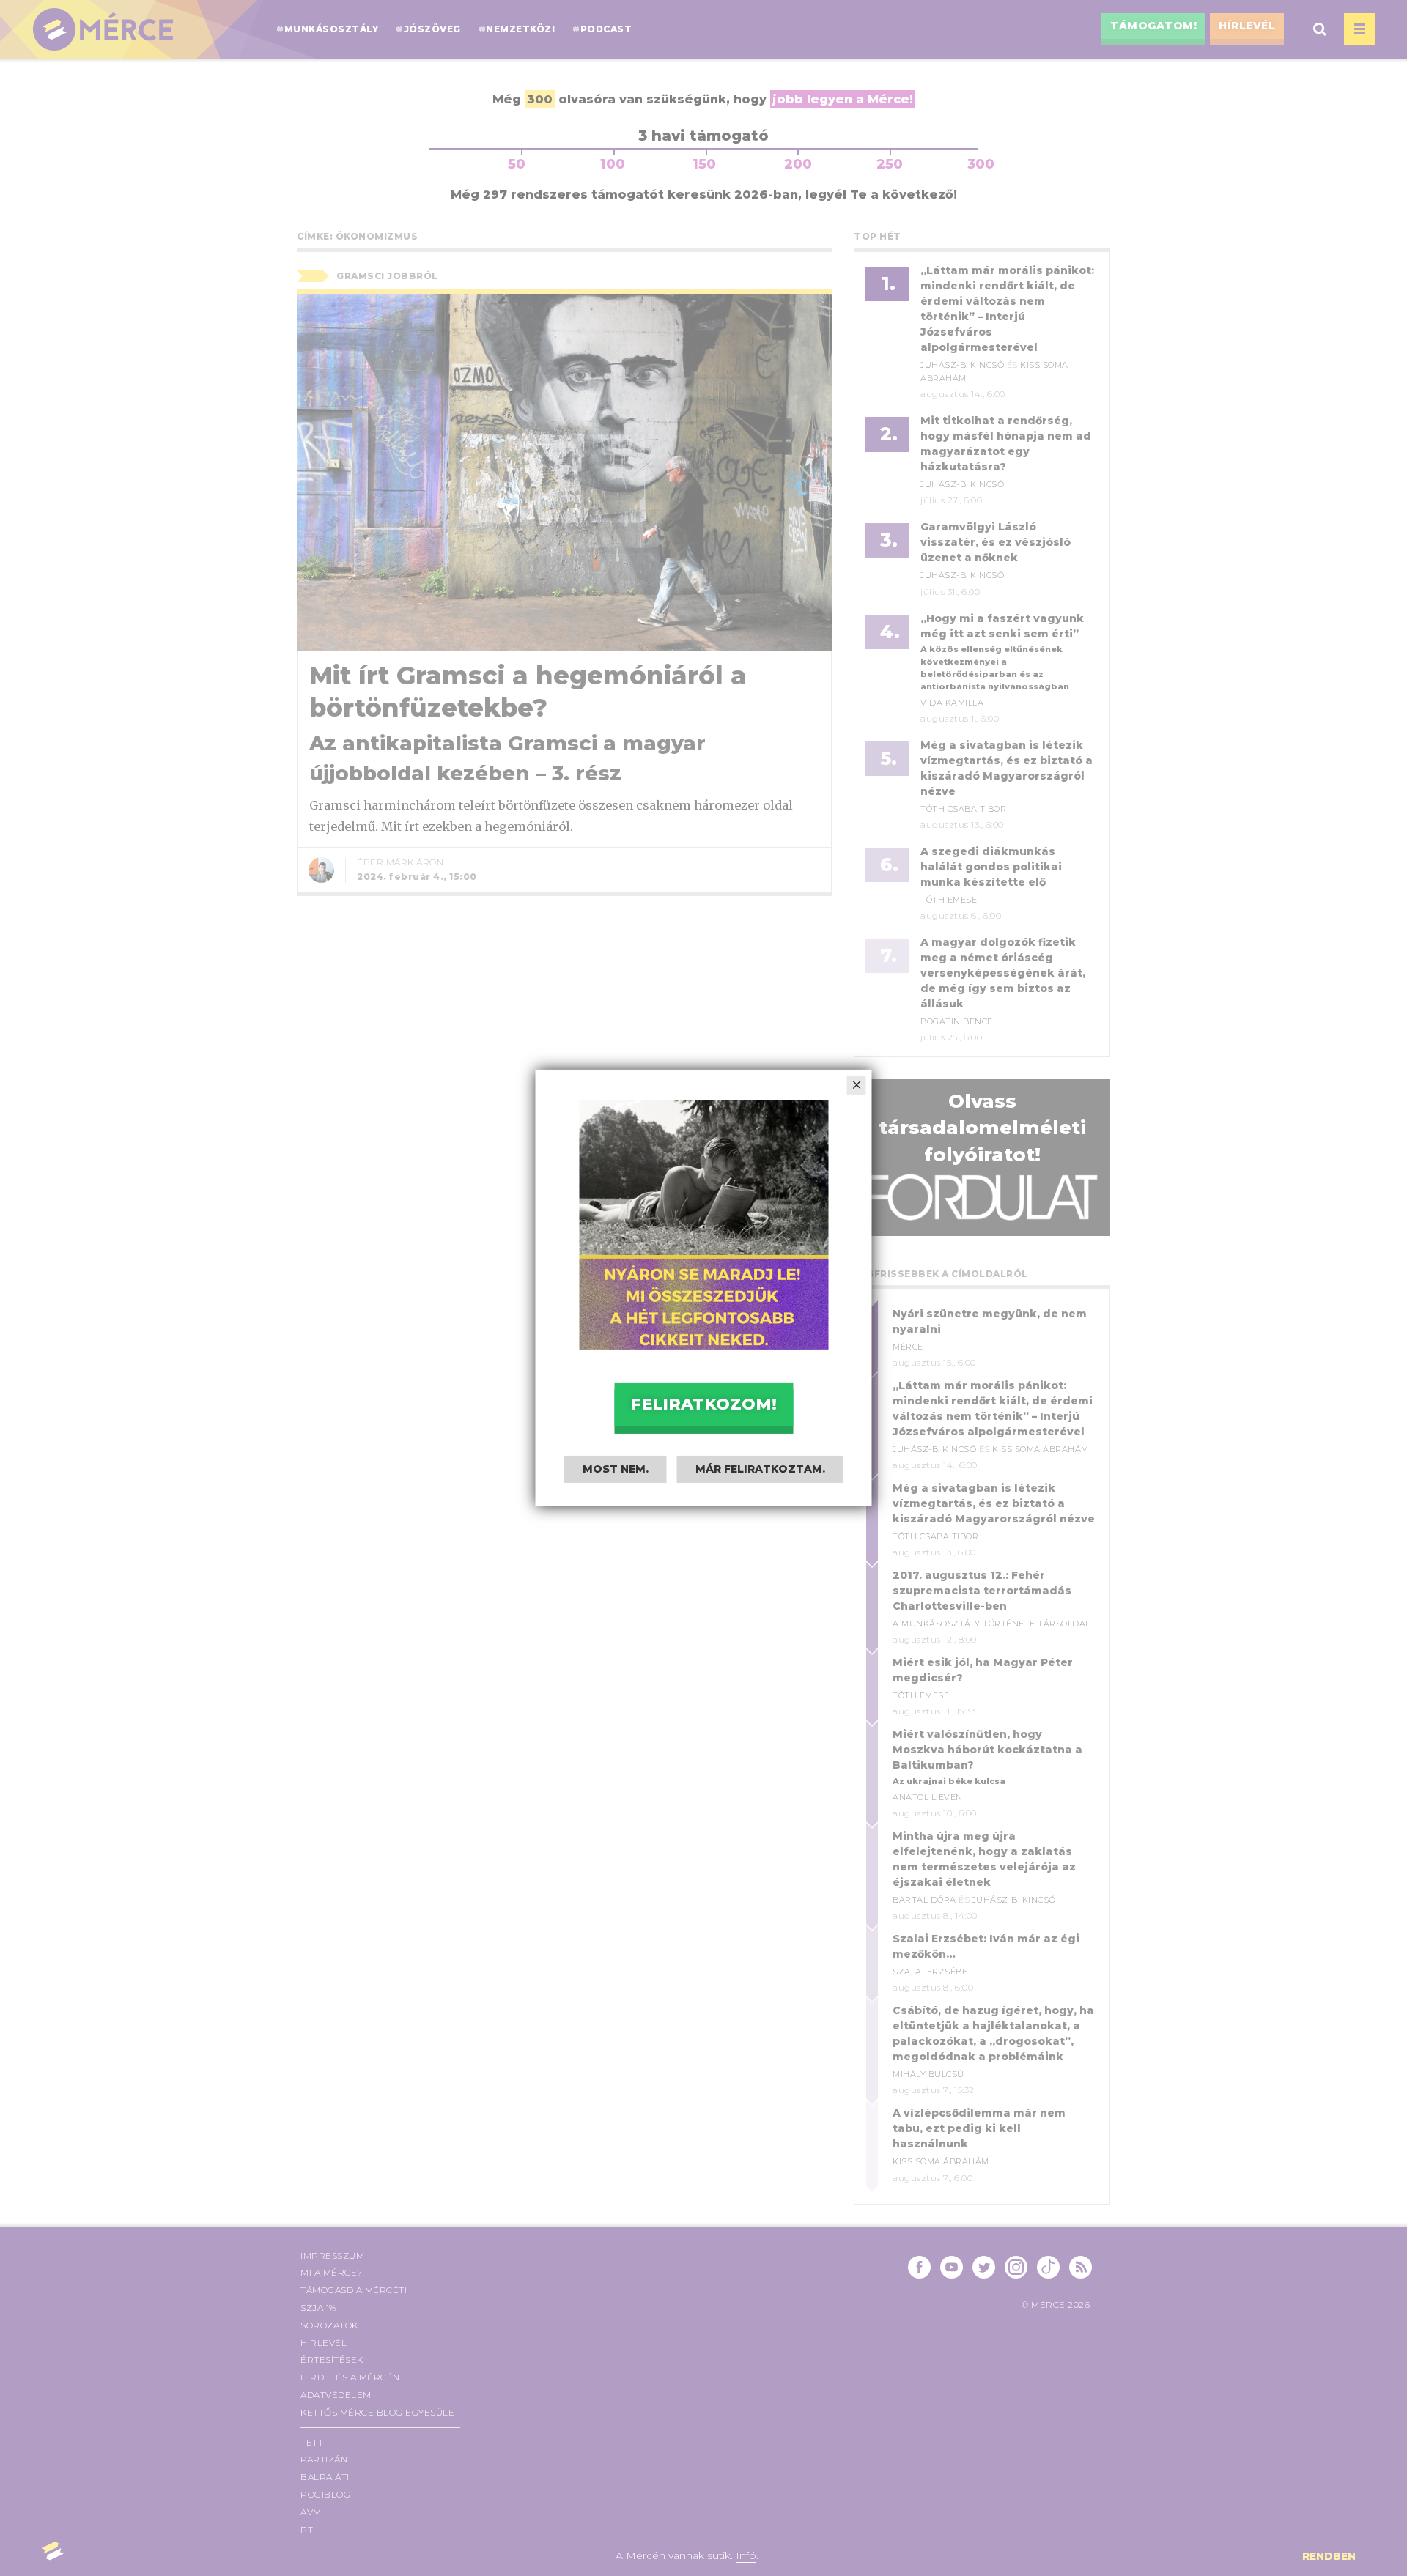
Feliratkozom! (703, 1404)
